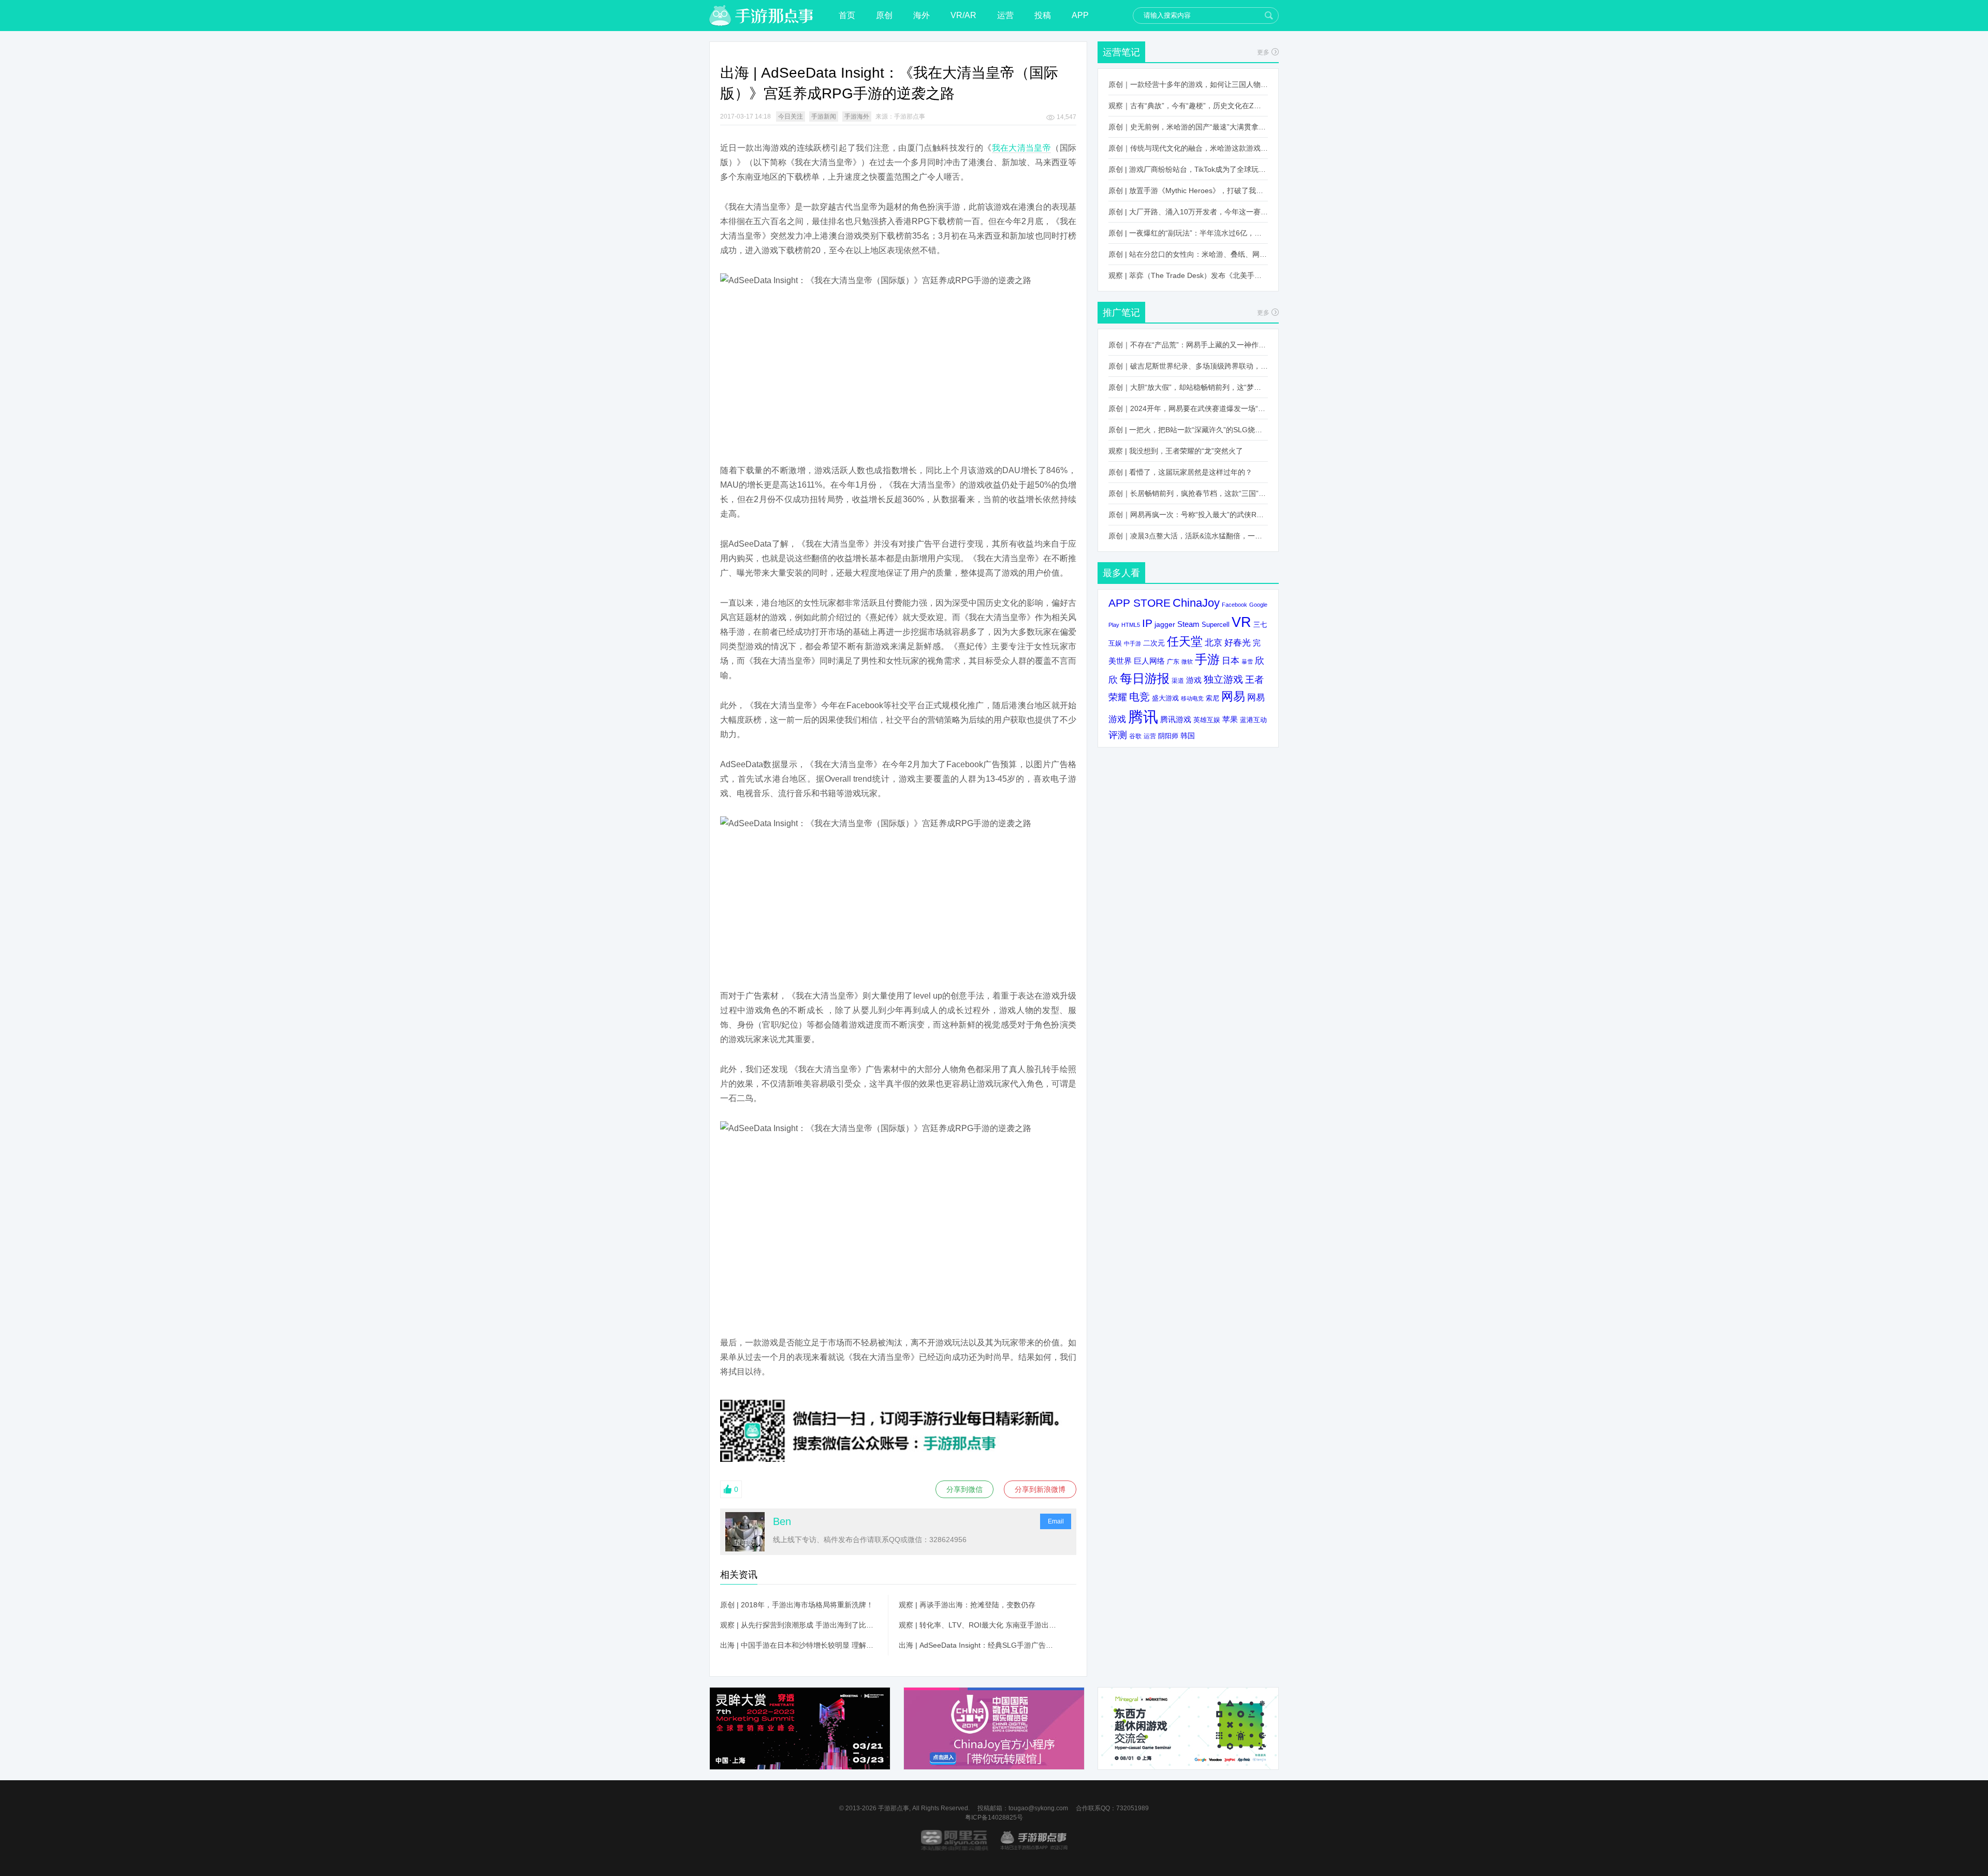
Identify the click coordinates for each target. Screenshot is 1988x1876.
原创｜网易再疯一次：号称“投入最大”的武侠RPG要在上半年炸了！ (1188, 515)
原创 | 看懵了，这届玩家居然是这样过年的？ (1180, 472)
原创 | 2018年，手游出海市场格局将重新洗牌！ (797, 1605)
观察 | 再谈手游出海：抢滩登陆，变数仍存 (967, 1605)
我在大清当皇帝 (1022, 148)
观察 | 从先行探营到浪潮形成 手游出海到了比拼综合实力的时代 (799, 1625)
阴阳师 (1168, 736)
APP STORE (1139, 603)
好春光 (1238, 642)
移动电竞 (1192, 698)
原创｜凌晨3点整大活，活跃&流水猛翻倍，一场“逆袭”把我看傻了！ (1188, 536)
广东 (1173, 661)
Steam (1188, 624)
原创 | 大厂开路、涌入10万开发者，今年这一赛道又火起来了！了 (1188, 212)
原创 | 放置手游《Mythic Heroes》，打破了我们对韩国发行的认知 (1188, 190)
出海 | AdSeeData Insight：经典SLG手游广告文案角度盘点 (977, 1645)
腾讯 (1143, 717)
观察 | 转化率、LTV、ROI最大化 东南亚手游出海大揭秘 (977, 1625)
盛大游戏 (1165, 698)
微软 (1187, 662)
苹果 (1230, 719)
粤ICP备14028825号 (994, 1818)
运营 (1005, 15)
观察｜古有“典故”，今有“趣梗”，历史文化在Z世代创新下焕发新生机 (1188, 106)
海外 (922, 15)
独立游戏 (1223, 679)
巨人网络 (1149, 661)
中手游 (1132, 643)
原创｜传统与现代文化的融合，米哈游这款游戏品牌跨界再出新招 (1188, 148)
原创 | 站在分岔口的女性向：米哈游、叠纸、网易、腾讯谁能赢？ (1188, 254)
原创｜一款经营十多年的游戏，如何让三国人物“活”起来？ (1188, 84)
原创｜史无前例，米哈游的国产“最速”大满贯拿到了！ (1188, 127)
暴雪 (1247, 662)
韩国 (1188, 736)
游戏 (1194, 680)
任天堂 (1185, 641)
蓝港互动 (1253, 720)
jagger (1165, 624)
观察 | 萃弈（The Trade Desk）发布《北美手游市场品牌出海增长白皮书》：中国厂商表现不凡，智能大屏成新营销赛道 (1188, 275)
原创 (884, 15)
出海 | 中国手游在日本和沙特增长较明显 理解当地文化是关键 (799, 1645)
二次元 (1154, 643)
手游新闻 (824, 116)
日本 (1231, 661)
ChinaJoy (1196, 603)
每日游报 (1145, 678)
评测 (1118, 735)
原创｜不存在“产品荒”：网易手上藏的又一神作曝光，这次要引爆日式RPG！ (1188, 345)
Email (1056, 1521)
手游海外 (857, 116)
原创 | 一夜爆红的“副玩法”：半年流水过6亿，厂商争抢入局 (1188, 233)
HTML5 (1131, 625)
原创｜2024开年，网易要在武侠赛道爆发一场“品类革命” (1188, 408)
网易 (1233, 696)
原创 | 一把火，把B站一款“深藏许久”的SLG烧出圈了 (1188, 430)
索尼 (1212, 698)
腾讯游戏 (1176, 719)
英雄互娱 (1207, 720)
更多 (1263, 52)
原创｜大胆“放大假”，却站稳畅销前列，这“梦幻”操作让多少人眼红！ (1188, 387)
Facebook (1234, 605)
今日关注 (791, 116)
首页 (847, 15)
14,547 (1066, 117)
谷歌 (1135, 736)
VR (1241, 622)
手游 (1207, 659)
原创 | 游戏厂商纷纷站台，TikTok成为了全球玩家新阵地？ (1188, 169)
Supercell (1216, 625)
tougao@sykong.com (1038, 1808)
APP (1080, 15)
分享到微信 (964, 1489)
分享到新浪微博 (1040, 1489)
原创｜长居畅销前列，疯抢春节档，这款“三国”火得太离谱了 (1188, 493)
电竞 (1139, 697)
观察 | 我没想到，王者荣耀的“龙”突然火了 (1176, 451)
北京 (1214, 642)
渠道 (1178, 681)
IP (1147, 623)
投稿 (1043, 15)
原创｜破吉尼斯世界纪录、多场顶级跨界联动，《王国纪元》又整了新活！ (1188, 366)
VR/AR (963, 15)
